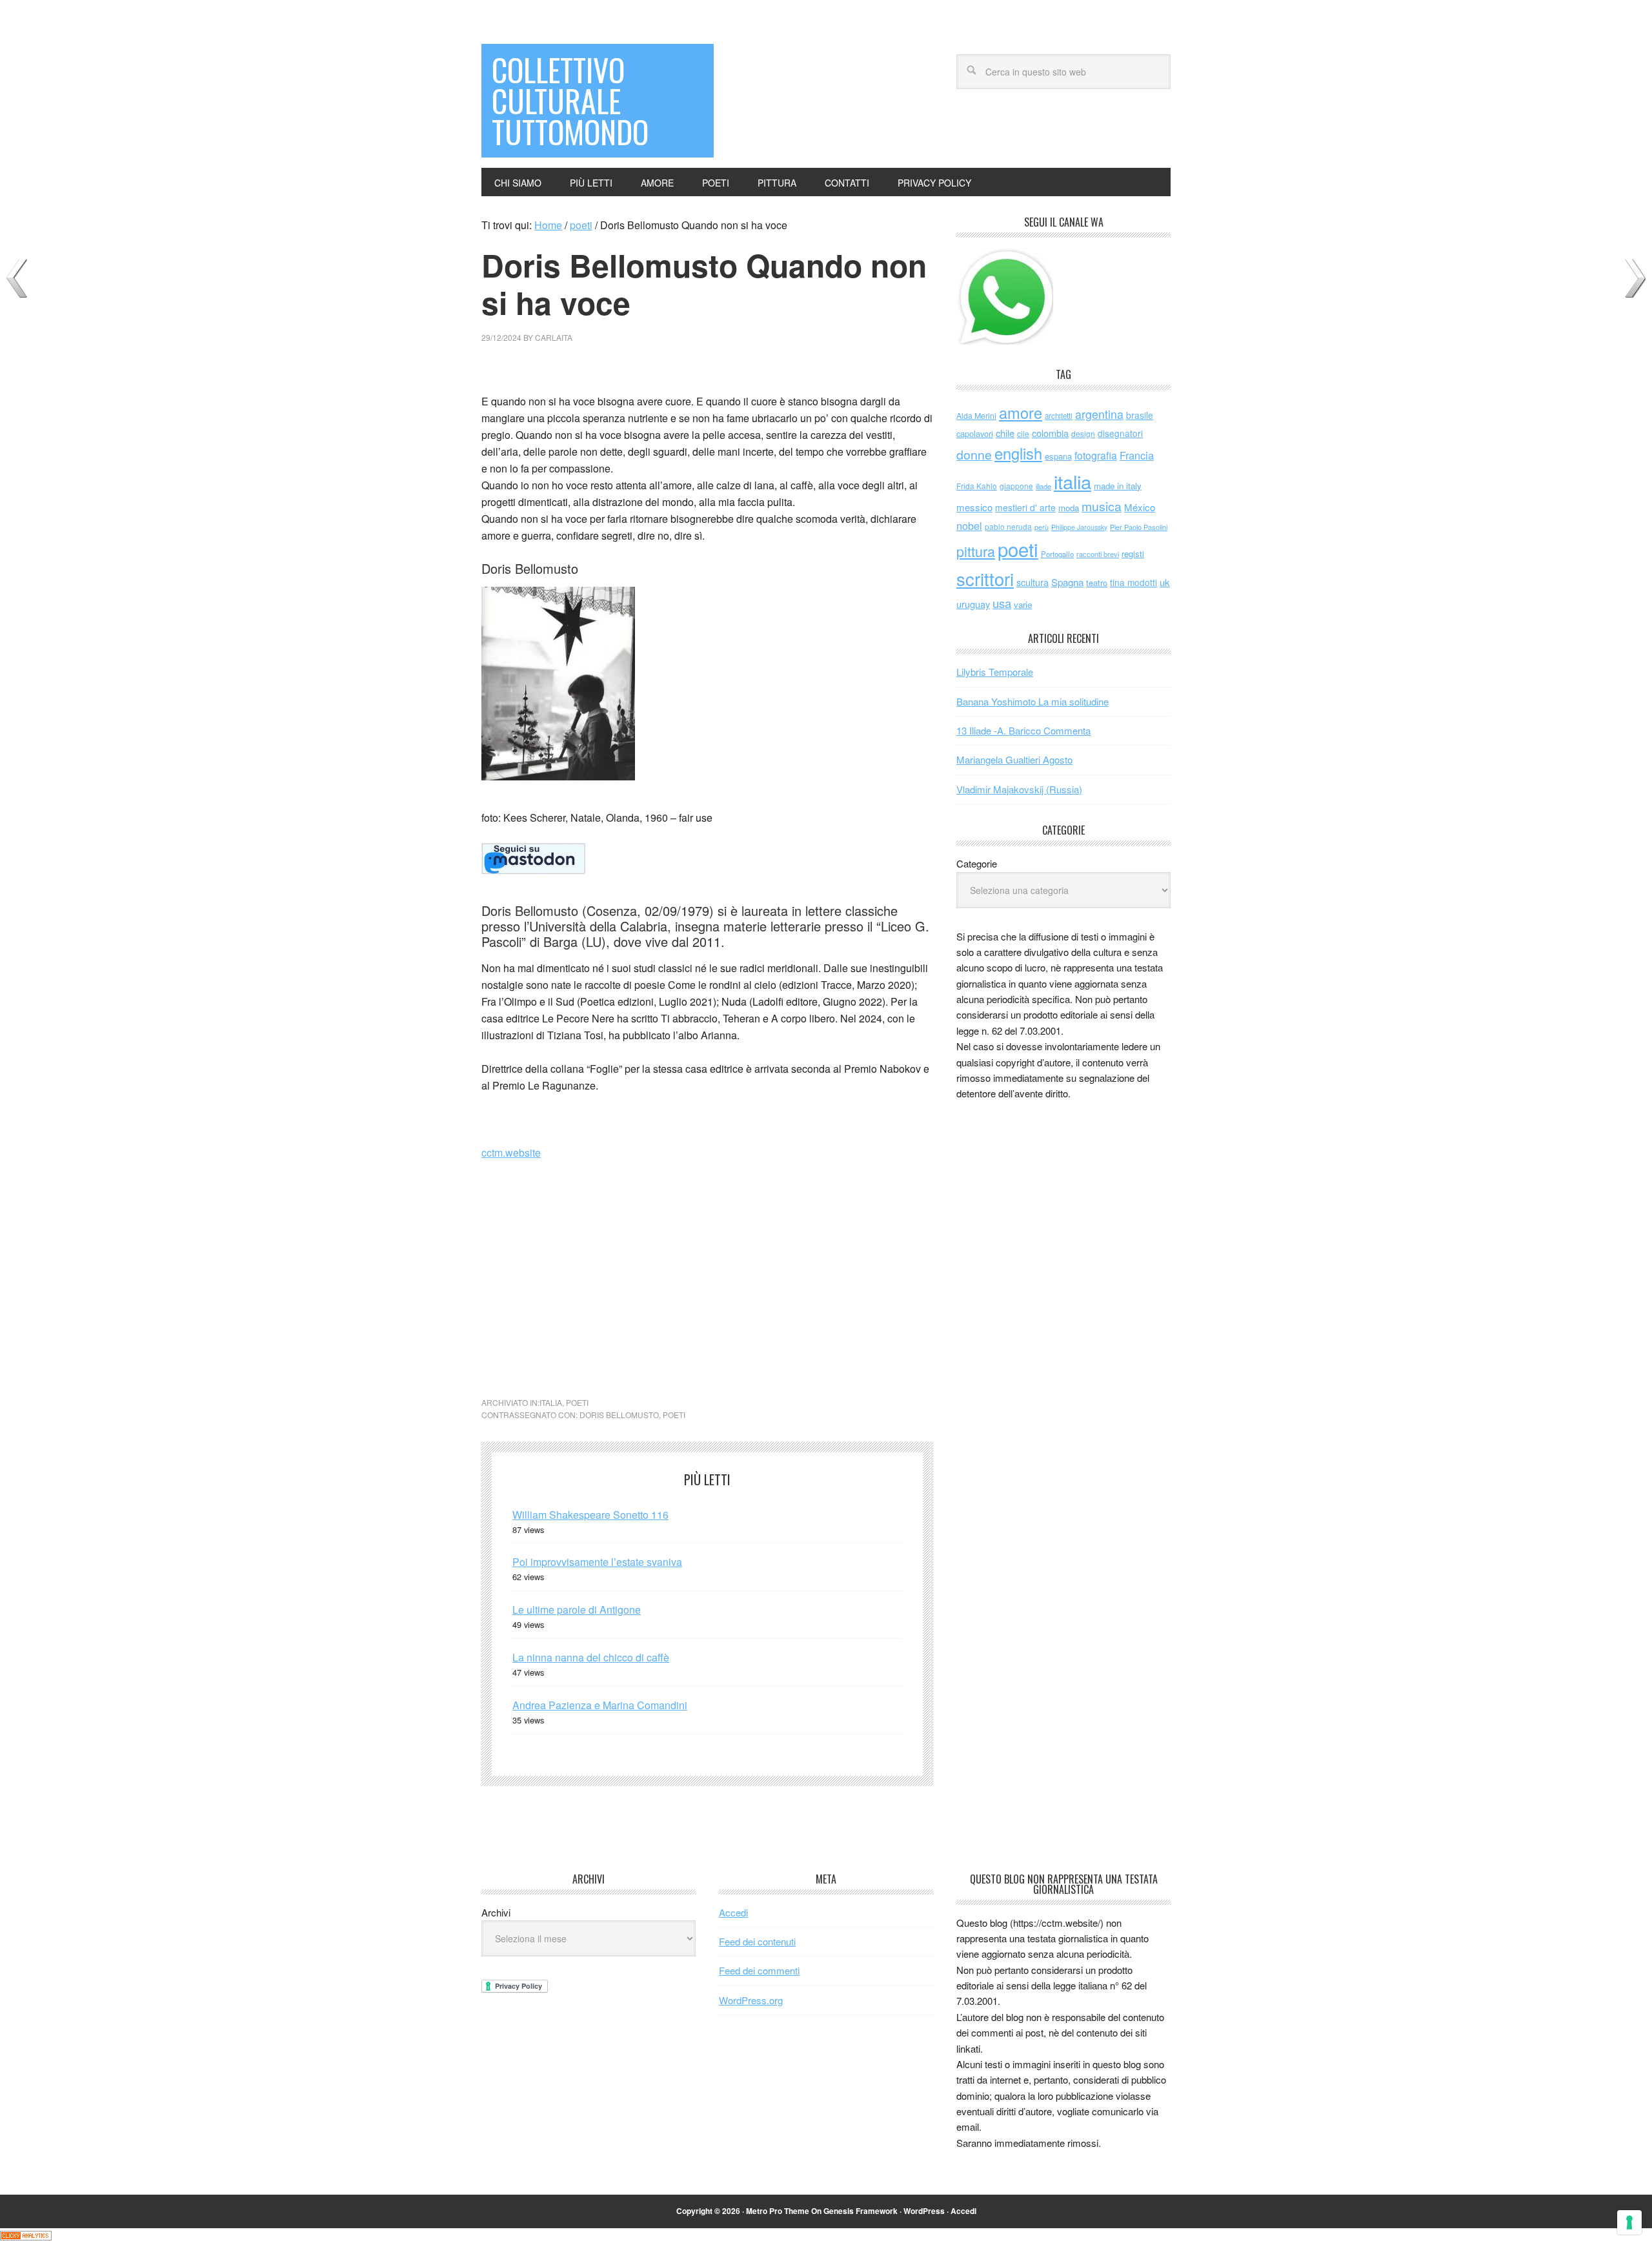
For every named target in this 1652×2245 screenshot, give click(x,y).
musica (1102, 506)
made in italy (1118, 486)
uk (1165, 582)
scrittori (985, 579)
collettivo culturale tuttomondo (570, 100)
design (1083, 433)
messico (974, 507)
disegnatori (1120, 433)
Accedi (733, 1912)
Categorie (977, 863)
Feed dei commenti (759, 1970)
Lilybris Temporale (995, 672)
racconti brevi (1098, 554)
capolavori (975, 433)
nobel (969, 525)
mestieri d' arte (1025, 507)
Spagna (1067, 582)
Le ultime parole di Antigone (577, 1610)
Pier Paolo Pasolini (1139, 527)
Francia (1137, 455)
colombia (1050, 433)
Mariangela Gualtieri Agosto (1014, 759)
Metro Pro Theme (778, 2211)
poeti (577, 1402)
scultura (1032, 582)
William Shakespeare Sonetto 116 (590, 1515)
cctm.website (511, 1153)
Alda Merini (976, 416)
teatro (1097, 583)
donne (974, 454)
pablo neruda (1008, 527)
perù (1042, 527)
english (1018, 453)
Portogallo (1057, 554)
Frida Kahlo (977, 486)
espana (1058, 456)
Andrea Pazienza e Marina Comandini (600, 1705)
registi (1133, 554)
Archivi (496, 1912)
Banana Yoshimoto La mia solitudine (1032, 701)
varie (1023, 604)
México (1140, 507)
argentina (1099, 414)
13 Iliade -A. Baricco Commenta (1023, 730)
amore (1021, 412)
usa (1002, 603)
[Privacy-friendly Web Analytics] (26, 2236)
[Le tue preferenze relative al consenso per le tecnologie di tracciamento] (1629, 2222)
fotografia (1096, 455)
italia (551, 1402)
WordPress (924, 2211)
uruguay (973, 604)
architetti (1059, 416)
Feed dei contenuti (757, 1941)
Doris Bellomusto (619, 1415)
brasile (1140, 415)
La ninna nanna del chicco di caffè (591, 1657)
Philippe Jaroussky (1079, 527)
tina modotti (1133, 582)
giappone (1016, 486)
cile (1023, 433)
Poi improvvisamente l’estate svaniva (597, 1562)
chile (1005, 433)
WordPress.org (751, 2000)
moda (1069, 508)
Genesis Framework (861, 2211)
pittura (976, 551)
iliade (1043, 486)
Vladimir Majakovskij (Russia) (1019, 789)
